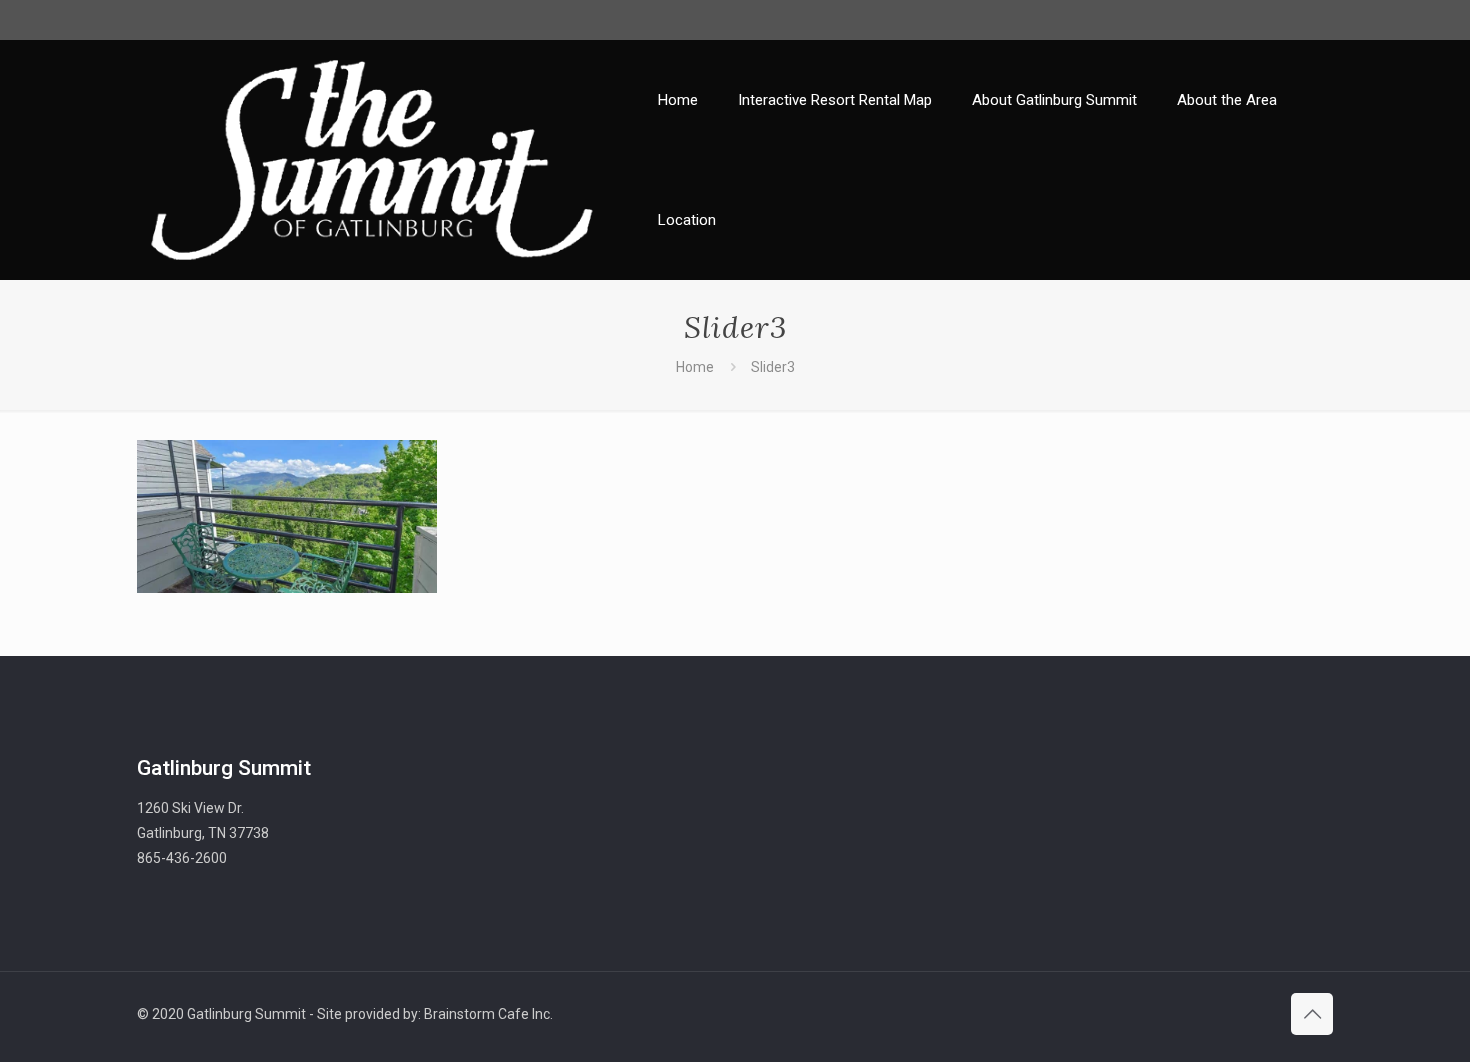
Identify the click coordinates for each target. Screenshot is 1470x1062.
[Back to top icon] (1312, 1014)
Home (695, 367)
